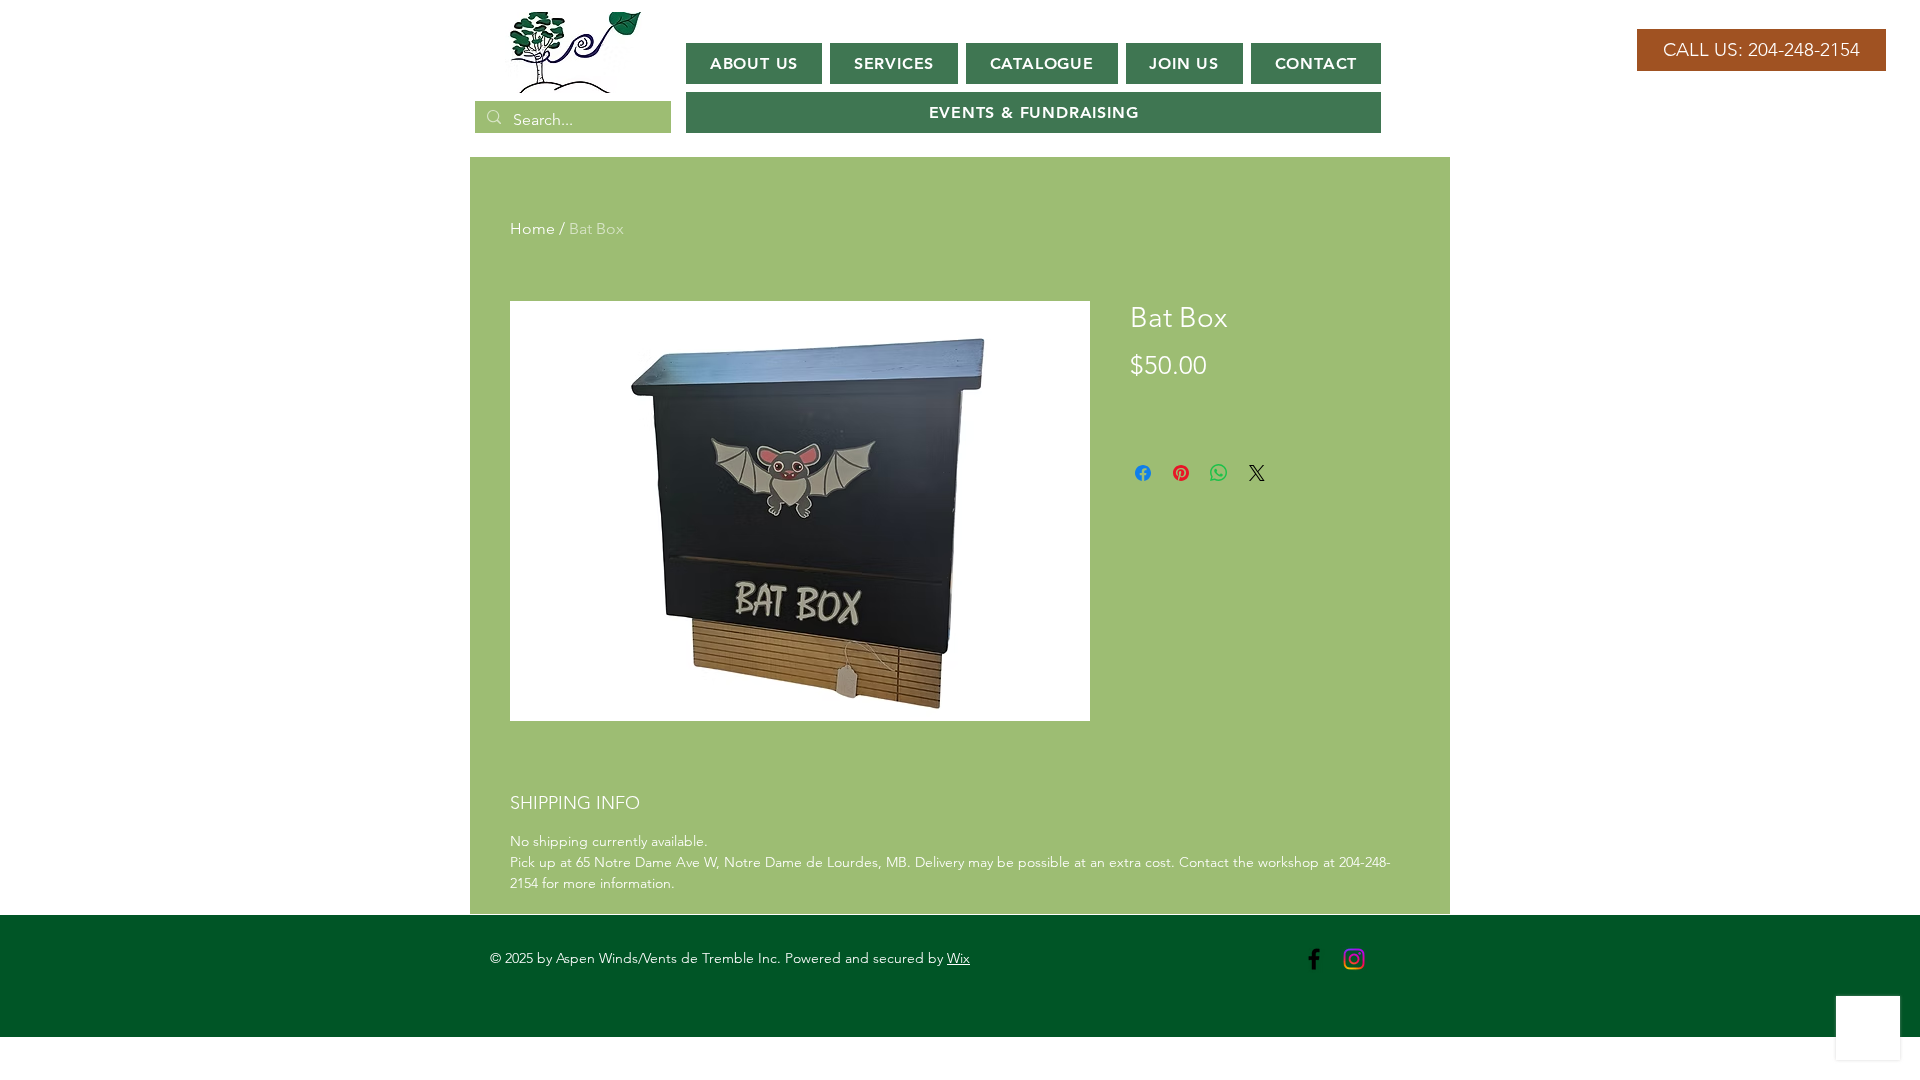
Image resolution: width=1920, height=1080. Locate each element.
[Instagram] (1354, 959)
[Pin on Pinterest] (1181, 473)
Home (532, 228)
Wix (958, 958)
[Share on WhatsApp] (1219, 473)
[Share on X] (1257, 473)
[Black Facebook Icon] (1314, 959)
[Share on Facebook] (1143, 473)
